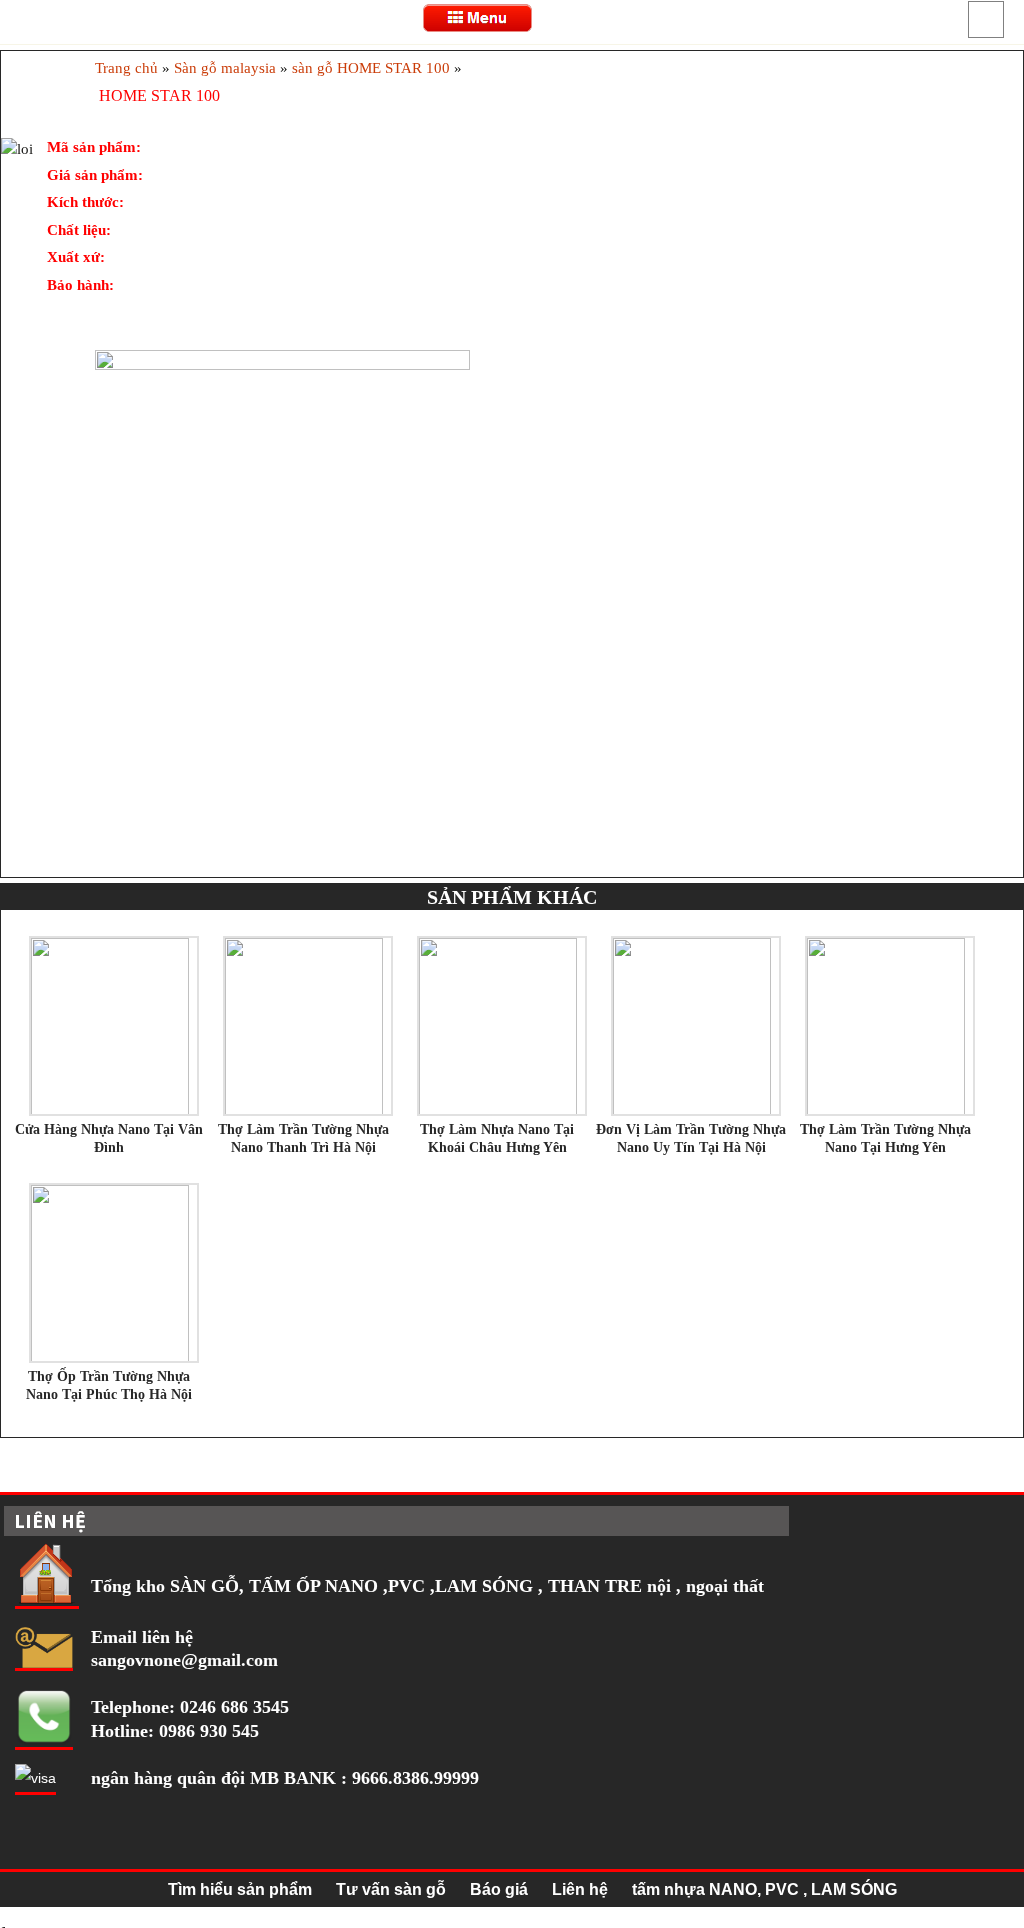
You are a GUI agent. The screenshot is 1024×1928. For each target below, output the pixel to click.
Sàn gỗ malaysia (225, 68)
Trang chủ (126, 68)
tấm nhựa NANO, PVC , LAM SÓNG (764, 1889)
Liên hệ (580, 1889)
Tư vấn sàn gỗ (391, 1889)
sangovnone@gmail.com (184, 1660)
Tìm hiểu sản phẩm (240, 1889)
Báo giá (499, 1889)
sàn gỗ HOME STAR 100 (371, 68)
